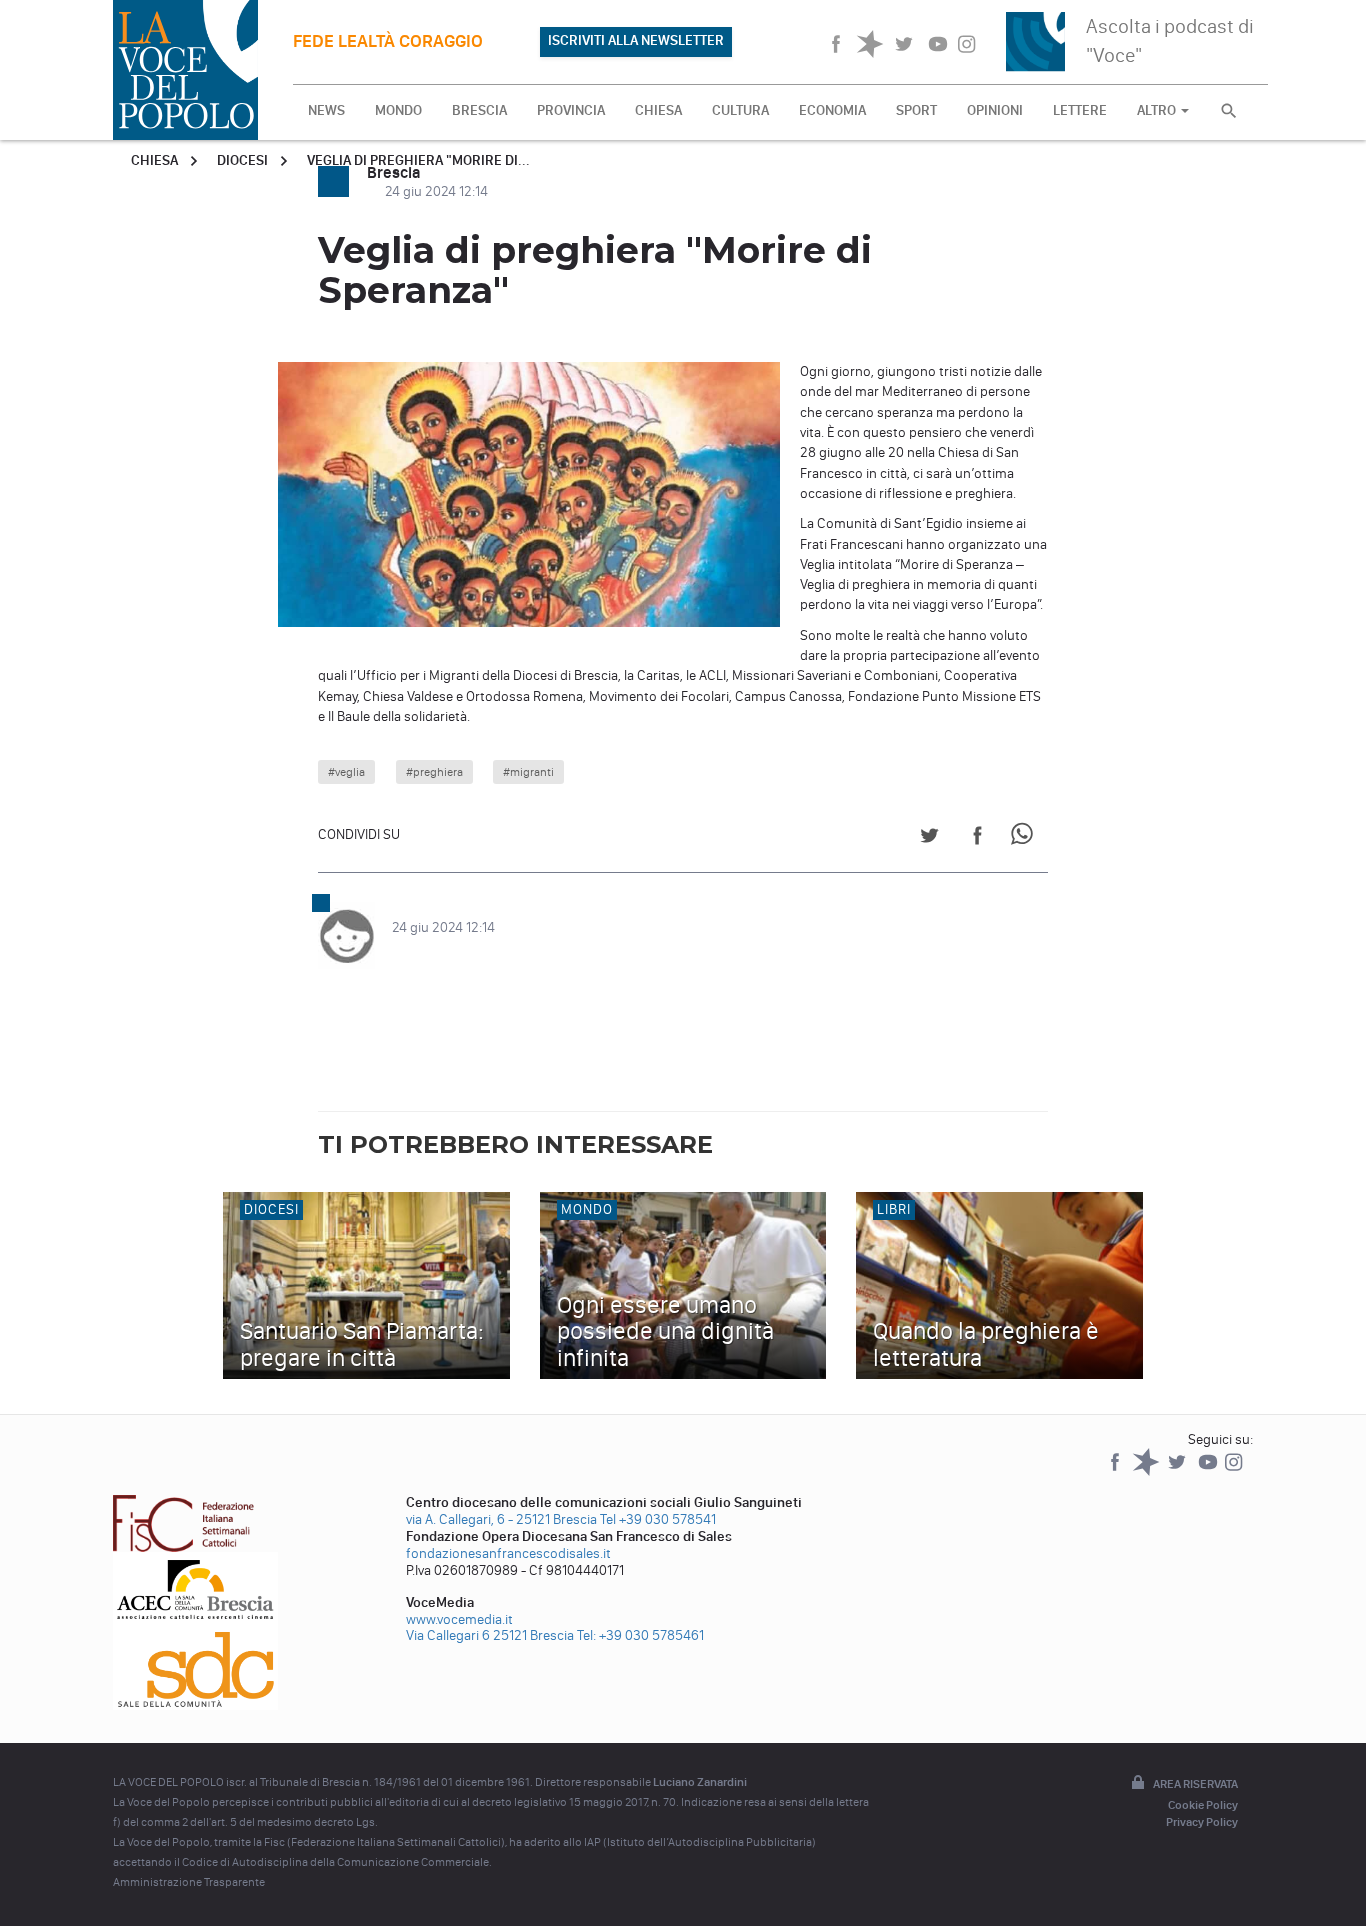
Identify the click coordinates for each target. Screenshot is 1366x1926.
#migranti (528, 772)
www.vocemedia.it (459, 1619)
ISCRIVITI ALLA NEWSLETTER (636, 40)
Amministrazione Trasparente (189, 1882)
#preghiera (434, 772)
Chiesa (154, 160)
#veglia (346, 772)
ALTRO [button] (1158, 110)
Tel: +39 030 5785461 (640, 1635)
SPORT (916, 110)
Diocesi (242, 160)
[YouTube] (1209, 1471)
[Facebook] (1116, 1471)
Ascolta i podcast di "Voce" (1170, 40)
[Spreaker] (1147, 1471)
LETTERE (1080, 110)
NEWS (326, 110)
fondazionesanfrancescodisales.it (508, 1553)
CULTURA (740, 110)
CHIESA (658, 110)
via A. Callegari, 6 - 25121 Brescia (501, 1519)
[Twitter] (1178, 1471)
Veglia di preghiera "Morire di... (418, 160)
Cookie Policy (1203, 1805)
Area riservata (1195, 1784)
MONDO (398, 110)
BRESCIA (479, 110)
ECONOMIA (832, 110)
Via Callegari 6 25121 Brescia (490, 1635)
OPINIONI (995, 110)
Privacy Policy (1202, 1822)
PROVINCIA (571, 110)
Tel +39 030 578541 (658, 1519)
